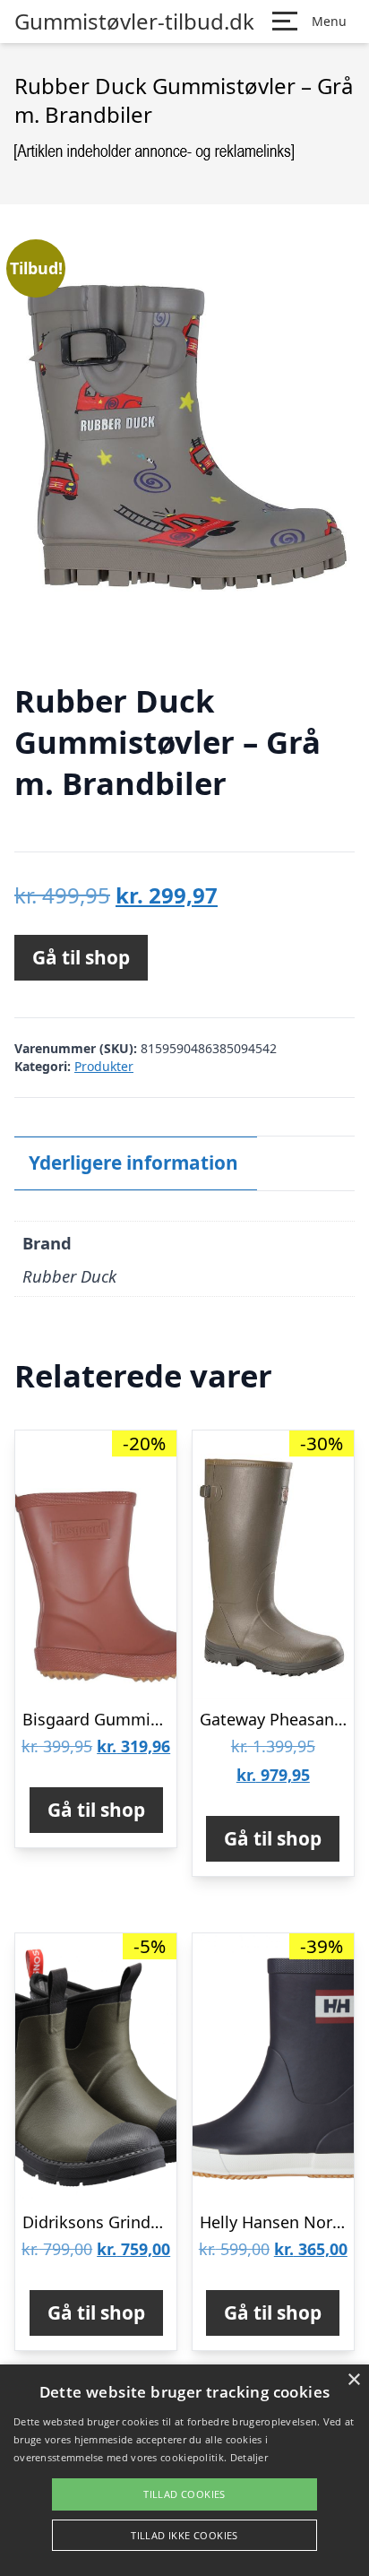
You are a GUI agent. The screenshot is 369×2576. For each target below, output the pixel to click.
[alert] (184, 2470)
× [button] (353, 2380)
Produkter (104, 1066)
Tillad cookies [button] (184, 2494)
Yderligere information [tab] (133, 1163)
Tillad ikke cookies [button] (184, 2535)
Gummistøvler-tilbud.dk (134, 22)
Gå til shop (81, 957)
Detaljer (249, 2457)
